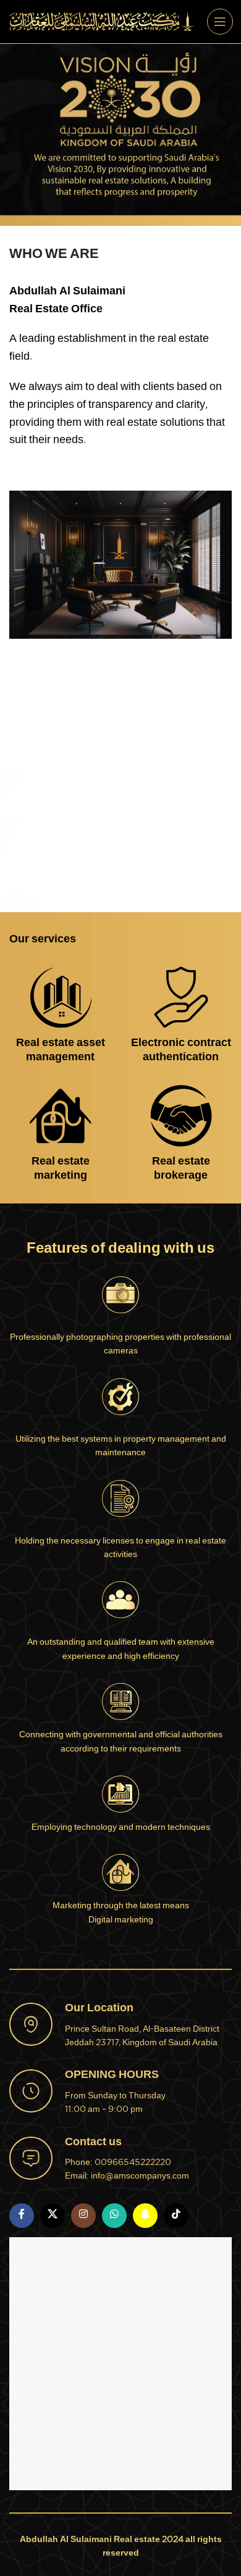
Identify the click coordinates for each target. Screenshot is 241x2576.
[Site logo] (102, 23)
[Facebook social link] (22, 2216)
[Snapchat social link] (145, 2216)
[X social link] (53, 2216)
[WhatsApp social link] (114, 2216)
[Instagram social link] (83, 2216)
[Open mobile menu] (220, 22)
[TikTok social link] (176, 2216)
